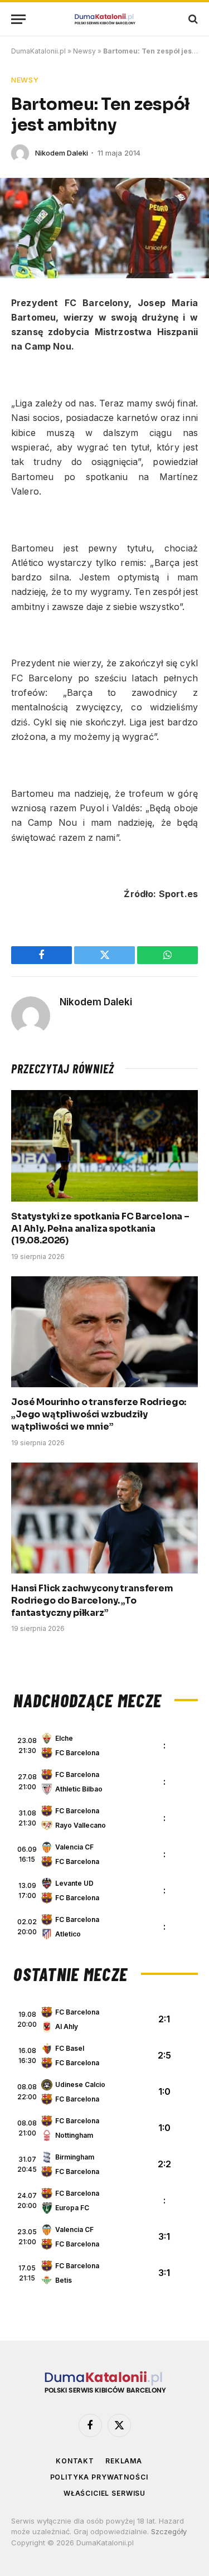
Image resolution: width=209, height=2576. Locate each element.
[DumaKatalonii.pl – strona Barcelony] (105, 19)
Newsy (84, 51)
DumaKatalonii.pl (38, 51)
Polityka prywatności (99, 2477)
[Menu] (18, 19)
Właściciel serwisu (104, 2493)
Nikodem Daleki (62, 153)
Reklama (124, 2461)
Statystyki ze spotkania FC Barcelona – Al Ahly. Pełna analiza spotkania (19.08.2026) (100, 1229)
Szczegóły (169, 2531)
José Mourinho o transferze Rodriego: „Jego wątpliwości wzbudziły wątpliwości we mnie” (99, 1414)
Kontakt (75, 2461)
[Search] (192, 19)
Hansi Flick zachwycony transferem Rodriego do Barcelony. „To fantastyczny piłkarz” (92, 1601)
